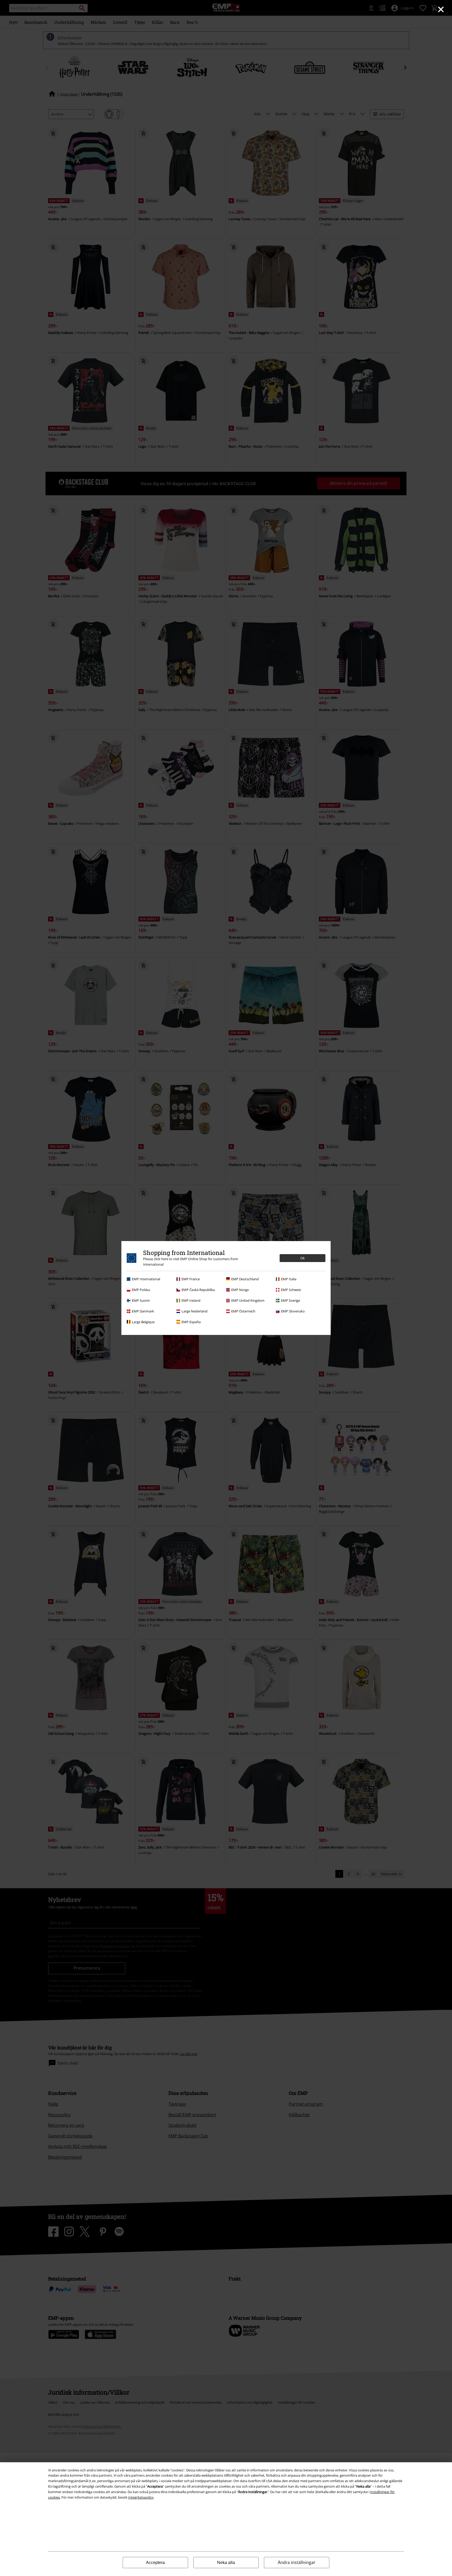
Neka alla (226, 2563)
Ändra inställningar (297, 2562)
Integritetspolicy (141, 2497)
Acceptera (155, 2563)
